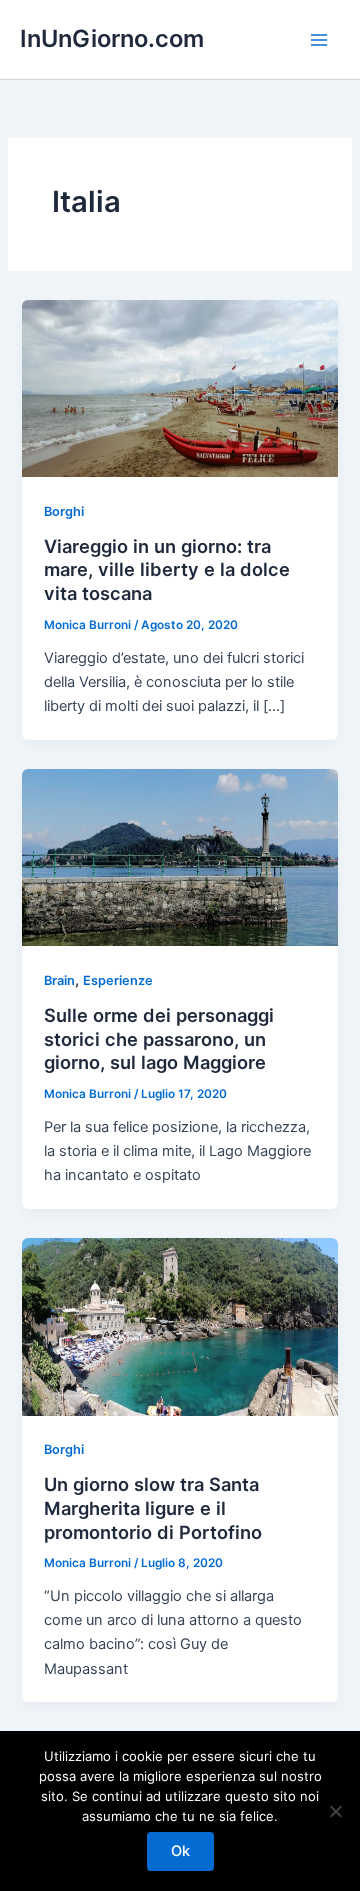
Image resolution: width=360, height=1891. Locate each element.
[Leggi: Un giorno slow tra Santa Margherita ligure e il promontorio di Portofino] (179, 1326)
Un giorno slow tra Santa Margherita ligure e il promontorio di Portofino (153, 1507)
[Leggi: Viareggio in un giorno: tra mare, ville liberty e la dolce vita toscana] (179, 388)
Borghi (64, 511)
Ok (180, 1851)
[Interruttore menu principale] (319, 40)
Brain (59, 980)
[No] (335, 1811)
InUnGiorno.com (112, 38)
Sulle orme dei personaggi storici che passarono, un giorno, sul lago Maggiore (159, 1038)
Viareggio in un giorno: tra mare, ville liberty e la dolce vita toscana (167, 569)
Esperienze (118, 980)
